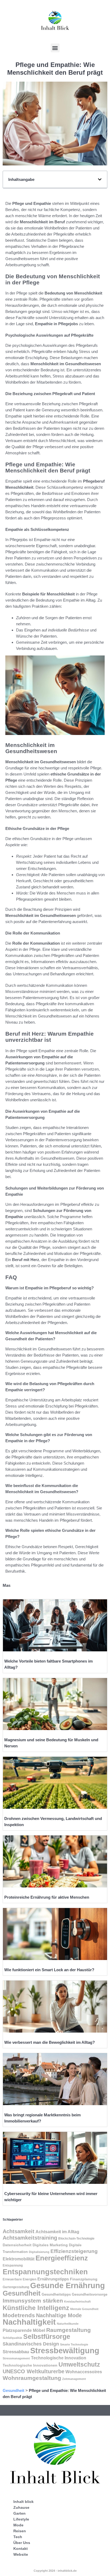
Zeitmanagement (74, 2379)
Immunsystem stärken (33, 2301)
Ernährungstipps (53, 2279)
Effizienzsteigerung (74, 2251)
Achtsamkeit (19, 2231)
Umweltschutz (79, 2364)
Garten (19, 2513)
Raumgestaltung (68, 2330)
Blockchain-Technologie (76, 2239)
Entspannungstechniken (45, 2272)
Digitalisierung (39, 2252)
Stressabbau (16, 2352)
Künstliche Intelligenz (36, 2308)
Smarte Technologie (74, 2344)
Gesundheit (22, 2293)
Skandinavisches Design (31, 2344)
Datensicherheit (17, 2245)
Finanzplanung (84, 2279)
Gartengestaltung (16, 2287)
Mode (18, 2525)
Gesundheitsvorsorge (90, 2294)
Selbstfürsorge (47, 2336)
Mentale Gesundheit (84, 2309)
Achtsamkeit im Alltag (57, 2232)
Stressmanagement (16, 2358)
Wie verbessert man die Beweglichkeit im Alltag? (50, 2042)
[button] (55, 48)
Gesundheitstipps (56, 2294)
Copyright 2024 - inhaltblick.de (55, 2571)
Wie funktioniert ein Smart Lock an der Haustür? (49, 1970)
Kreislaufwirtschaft (77, 2301)
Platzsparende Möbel (24, 2330)
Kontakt (21, 2549)
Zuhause (21, 2507)
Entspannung (13, 2265)
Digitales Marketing (50, 2245)
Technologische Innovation (59, 2358)
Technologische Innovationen (30, 2365)
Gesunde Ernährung (68, 2285)
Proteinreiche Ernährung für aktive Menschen (47, 1897)
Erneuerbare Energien (19, 2279)
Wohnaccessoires (84, 2372)
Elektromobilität (19, 2259)
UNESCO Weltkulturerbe (34, 2371)
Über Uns (22, 2543)
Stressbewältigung (65, 2351)
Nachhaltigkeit (29, 2322)
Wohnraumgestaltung (32, 2378)
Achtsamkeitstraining (30, 2238)
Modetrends (19, 2315)
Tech (18, 2537)
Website (21, 2554)
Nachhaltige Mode (59, 2315)
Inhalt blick (23, 2502)
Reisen (20, 2531)
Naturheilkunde (68, 2324)
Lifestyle (21, 2519)
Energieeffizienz (62, 2258)
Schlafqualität (12, 2338)
